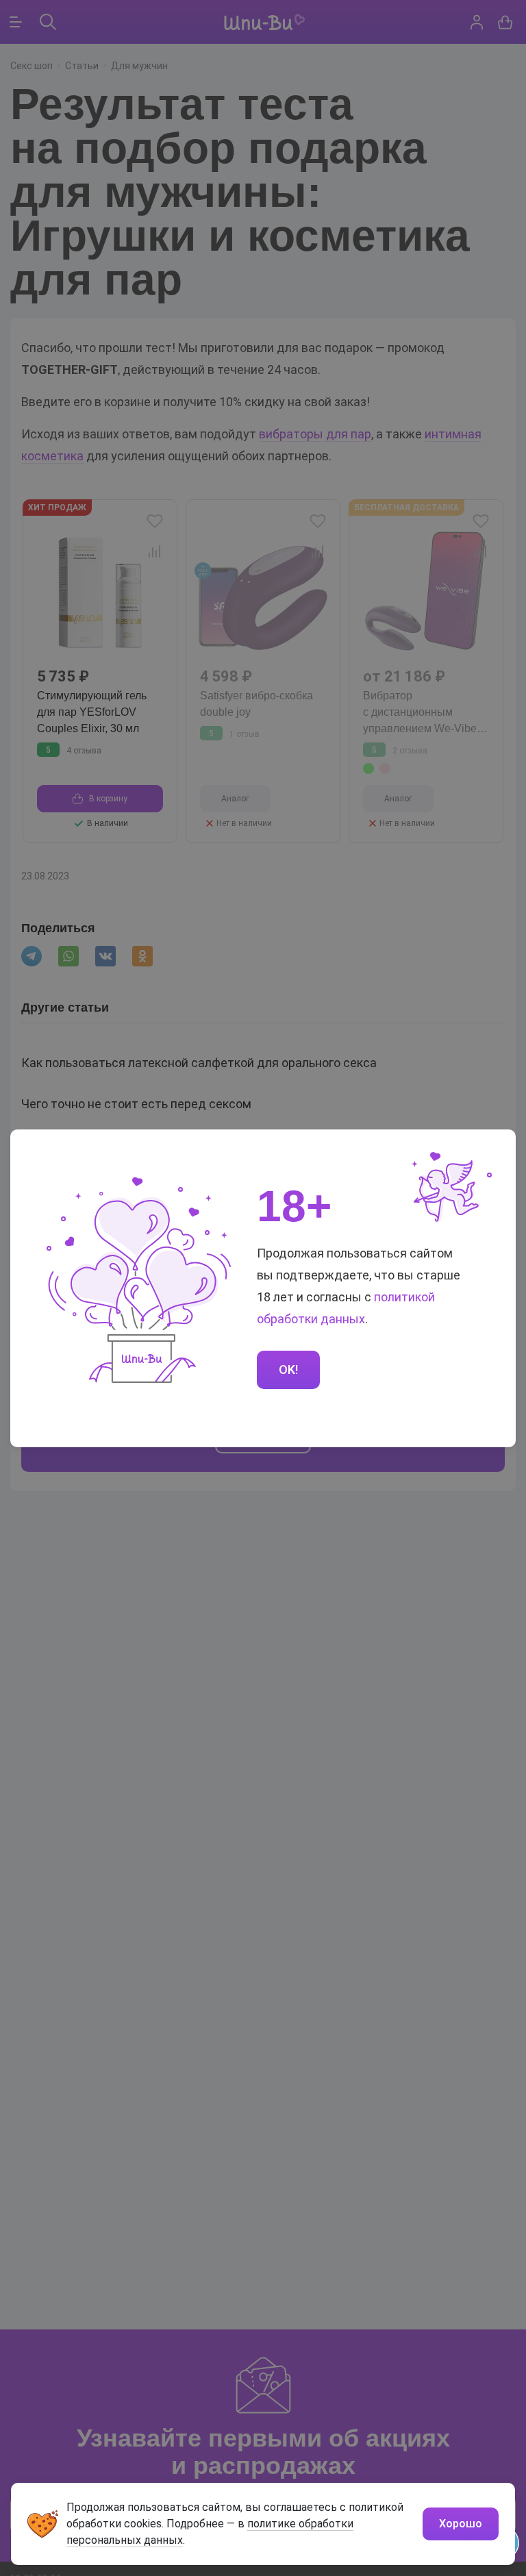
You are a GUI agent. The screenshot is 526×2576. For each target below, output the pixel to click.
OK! (288, 1370)
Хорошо (461, 2524)
